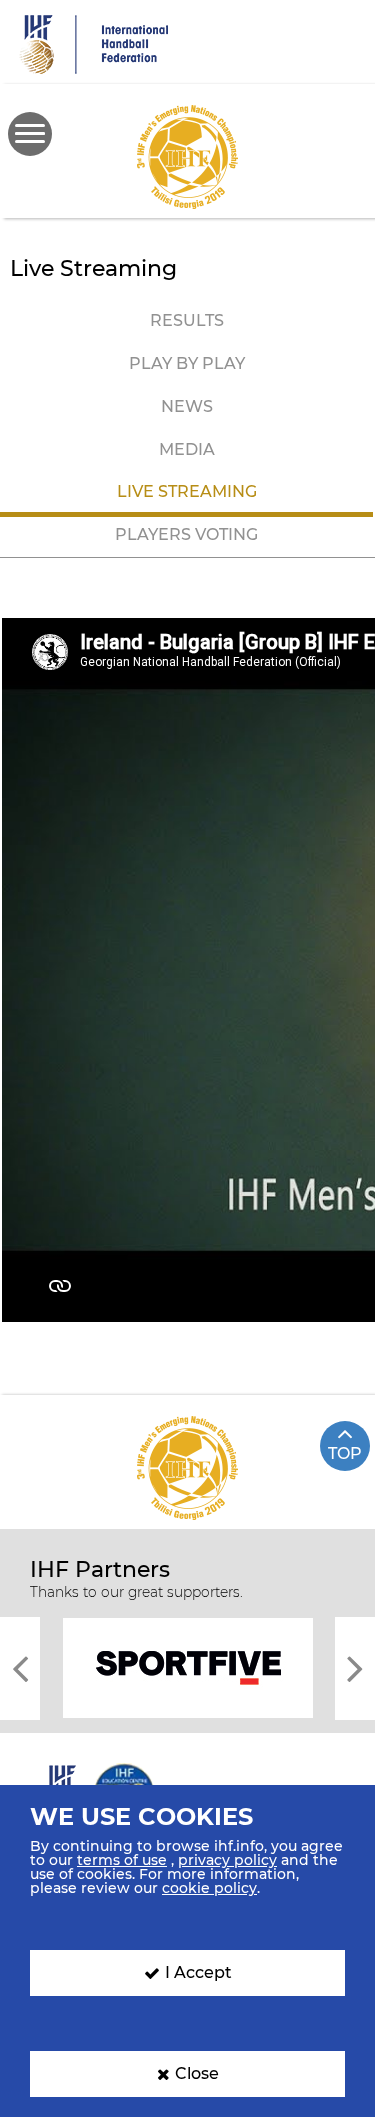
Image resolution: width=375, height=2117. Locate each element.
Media (187, 449)
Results (187, 320)
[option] (187, 1666)
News (187, 406)
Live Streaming (187, 491)
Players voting (186, 534)
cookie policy (209, 1888)
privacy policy (227, 1860)
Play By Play (187, 363)
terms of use (122, 1860)
